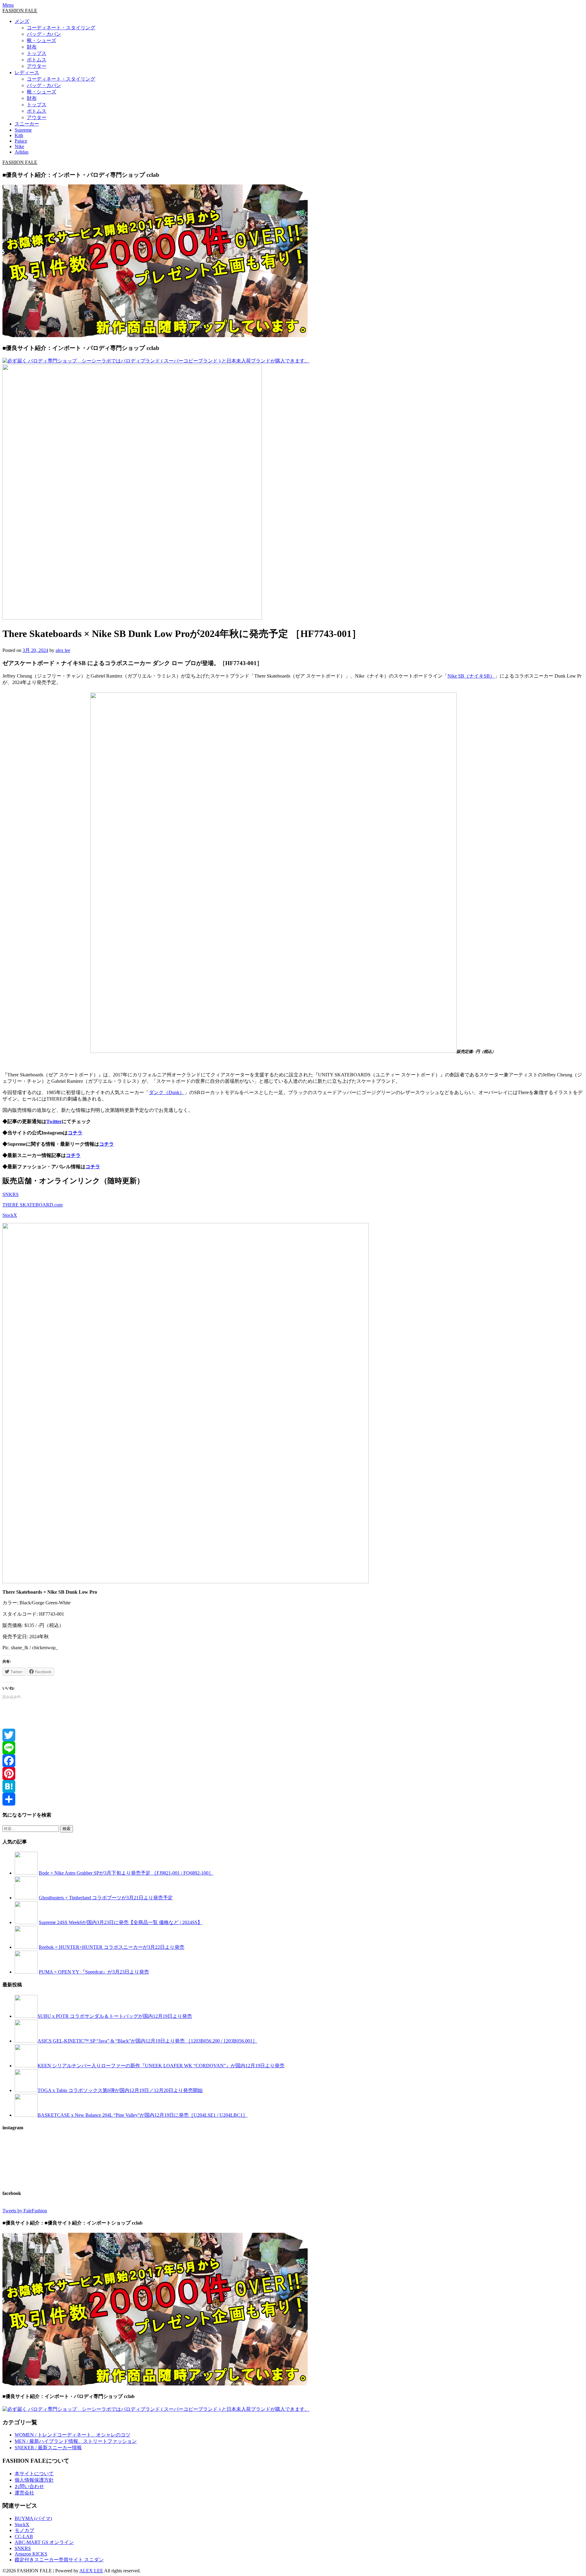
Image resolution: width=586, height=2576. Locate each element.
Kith (19, 135)
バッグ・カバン (44, 34)
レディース (27, 73)
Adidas (22, 152)
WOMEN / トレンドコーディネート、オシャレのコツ (72, 2435)
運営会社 (24, 2493)
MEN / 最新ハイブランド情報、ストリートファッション (76, 2441)
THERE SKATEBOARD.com (33, 1205)
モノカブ (24, 2530)
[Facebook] (293, 1761)
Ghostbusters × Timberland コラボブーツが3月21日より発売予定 (106, 1898)
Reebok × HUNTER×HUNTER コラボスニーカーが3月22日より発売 (112, 1947)
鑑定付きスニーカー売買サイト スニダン (59, 2560)
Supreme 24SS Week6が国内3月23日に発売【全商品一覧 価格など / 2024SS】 (121, 1922)
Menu (8, 5)
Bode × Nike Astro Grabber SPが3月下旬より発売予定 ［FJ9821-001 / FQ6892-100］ (126, 1873)
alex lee (63, 650)
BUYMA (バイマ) (33, 2518)
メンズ (22, 21)
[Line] (293, 1748)
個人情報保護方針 (34, 2480)
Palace (21, 141)
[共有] (293, 1799)
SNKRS (11, 1194)
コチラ (75, 1133)
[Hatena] (293, 1786)
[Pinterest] (293, 1774)
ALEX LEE (91, 2571)
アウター (37, 66)
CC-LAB (24, 2536)
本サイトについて (34, 2474)
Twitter (54, 1121)
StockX (10, 1215)
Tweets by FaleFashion (25, 2211)
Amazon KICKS (31, 2554)
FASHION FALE (20, 11)
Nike (19, 146)
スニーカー (27, 124)
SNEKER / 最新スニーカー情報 (48, 2448)
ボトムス (37, 60)
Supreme (23, 130)
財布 (32, 47)
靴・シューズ (42, 40)
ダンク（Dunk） (167, 1092)
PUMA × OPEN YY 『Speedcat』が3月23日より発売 (94, 1972)
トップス (37, 53)
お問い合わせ (29, 2486)
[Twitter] (293, 1735)
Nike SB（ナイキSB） (471, 676)
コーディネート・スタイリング (61, 28)
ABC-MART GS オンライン (44, 2542)
